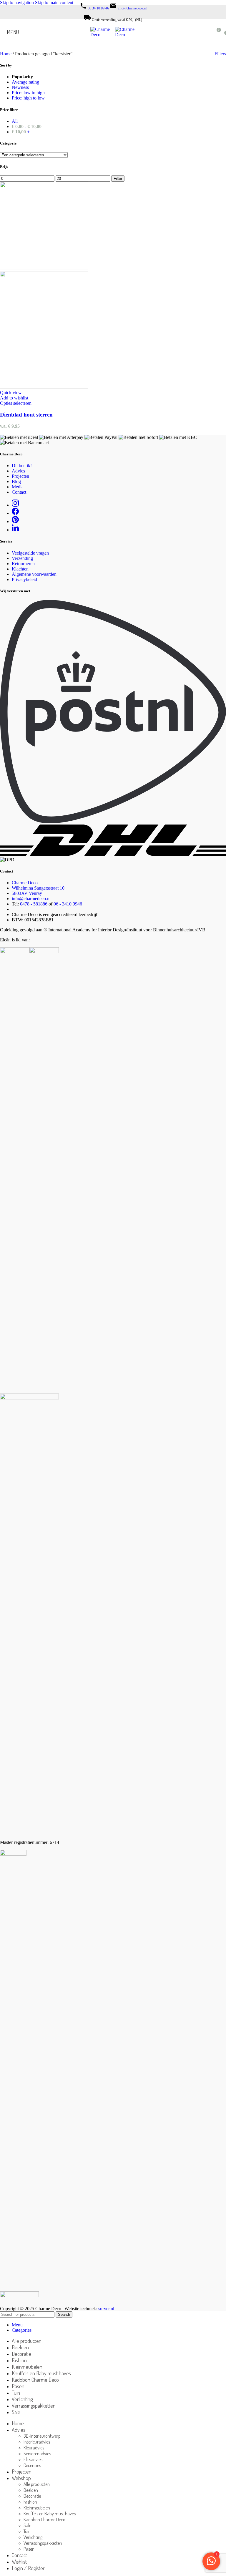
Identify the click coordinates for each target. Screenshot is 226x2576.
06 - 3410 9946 (68, 904)
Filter (118, 179)
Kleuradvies (34, 2448)
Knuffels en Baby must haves (50, 2514)
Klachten (20, 569)
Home (6, 54)
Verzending (22, 558)
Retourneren (23, 564)
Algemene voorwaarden (34, 574)
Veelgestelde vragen (30, 553)
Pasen (29, 2549)
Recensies (32, 2465)
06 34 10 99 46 (98, 8)
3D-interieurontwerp (42, 2436)
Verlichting (33, 2537)
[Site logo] (103, 35)
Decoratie (32, 2496)
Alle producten (37, 2484)
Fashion (30, 2502)
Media (18, 487)
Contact (19, 492)
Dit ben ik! (22, 466)
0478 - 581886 (34, 904)
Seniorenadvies (37, 2454)
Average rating (25, 82)
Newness (20, 87)
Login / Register (28, 2568)
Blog (16, 481)
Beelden (31, 2490)
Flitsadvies (33, 2459)
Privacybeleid (24, 579)
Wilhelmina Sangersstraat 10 (38, 888)
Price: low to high (28, 93)
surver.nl (106, 2309)
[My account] (205, 32)
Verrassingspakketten (43, 2543)
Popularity (22, 77)
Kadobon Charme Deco (44, 2519)
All (15, 121)
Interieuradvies (37, 2442)
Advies (18, 471)
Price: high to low (28, 98)
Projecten (20, 476)
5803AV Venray (27, 893)
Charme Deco (25, 883)
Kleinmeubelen (37, 2508)
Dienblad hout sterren (26, 415)
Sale (27, 2525)
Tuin (27, 2531)
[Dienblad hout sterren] (44, 268)
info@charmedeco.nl (132, 8)
